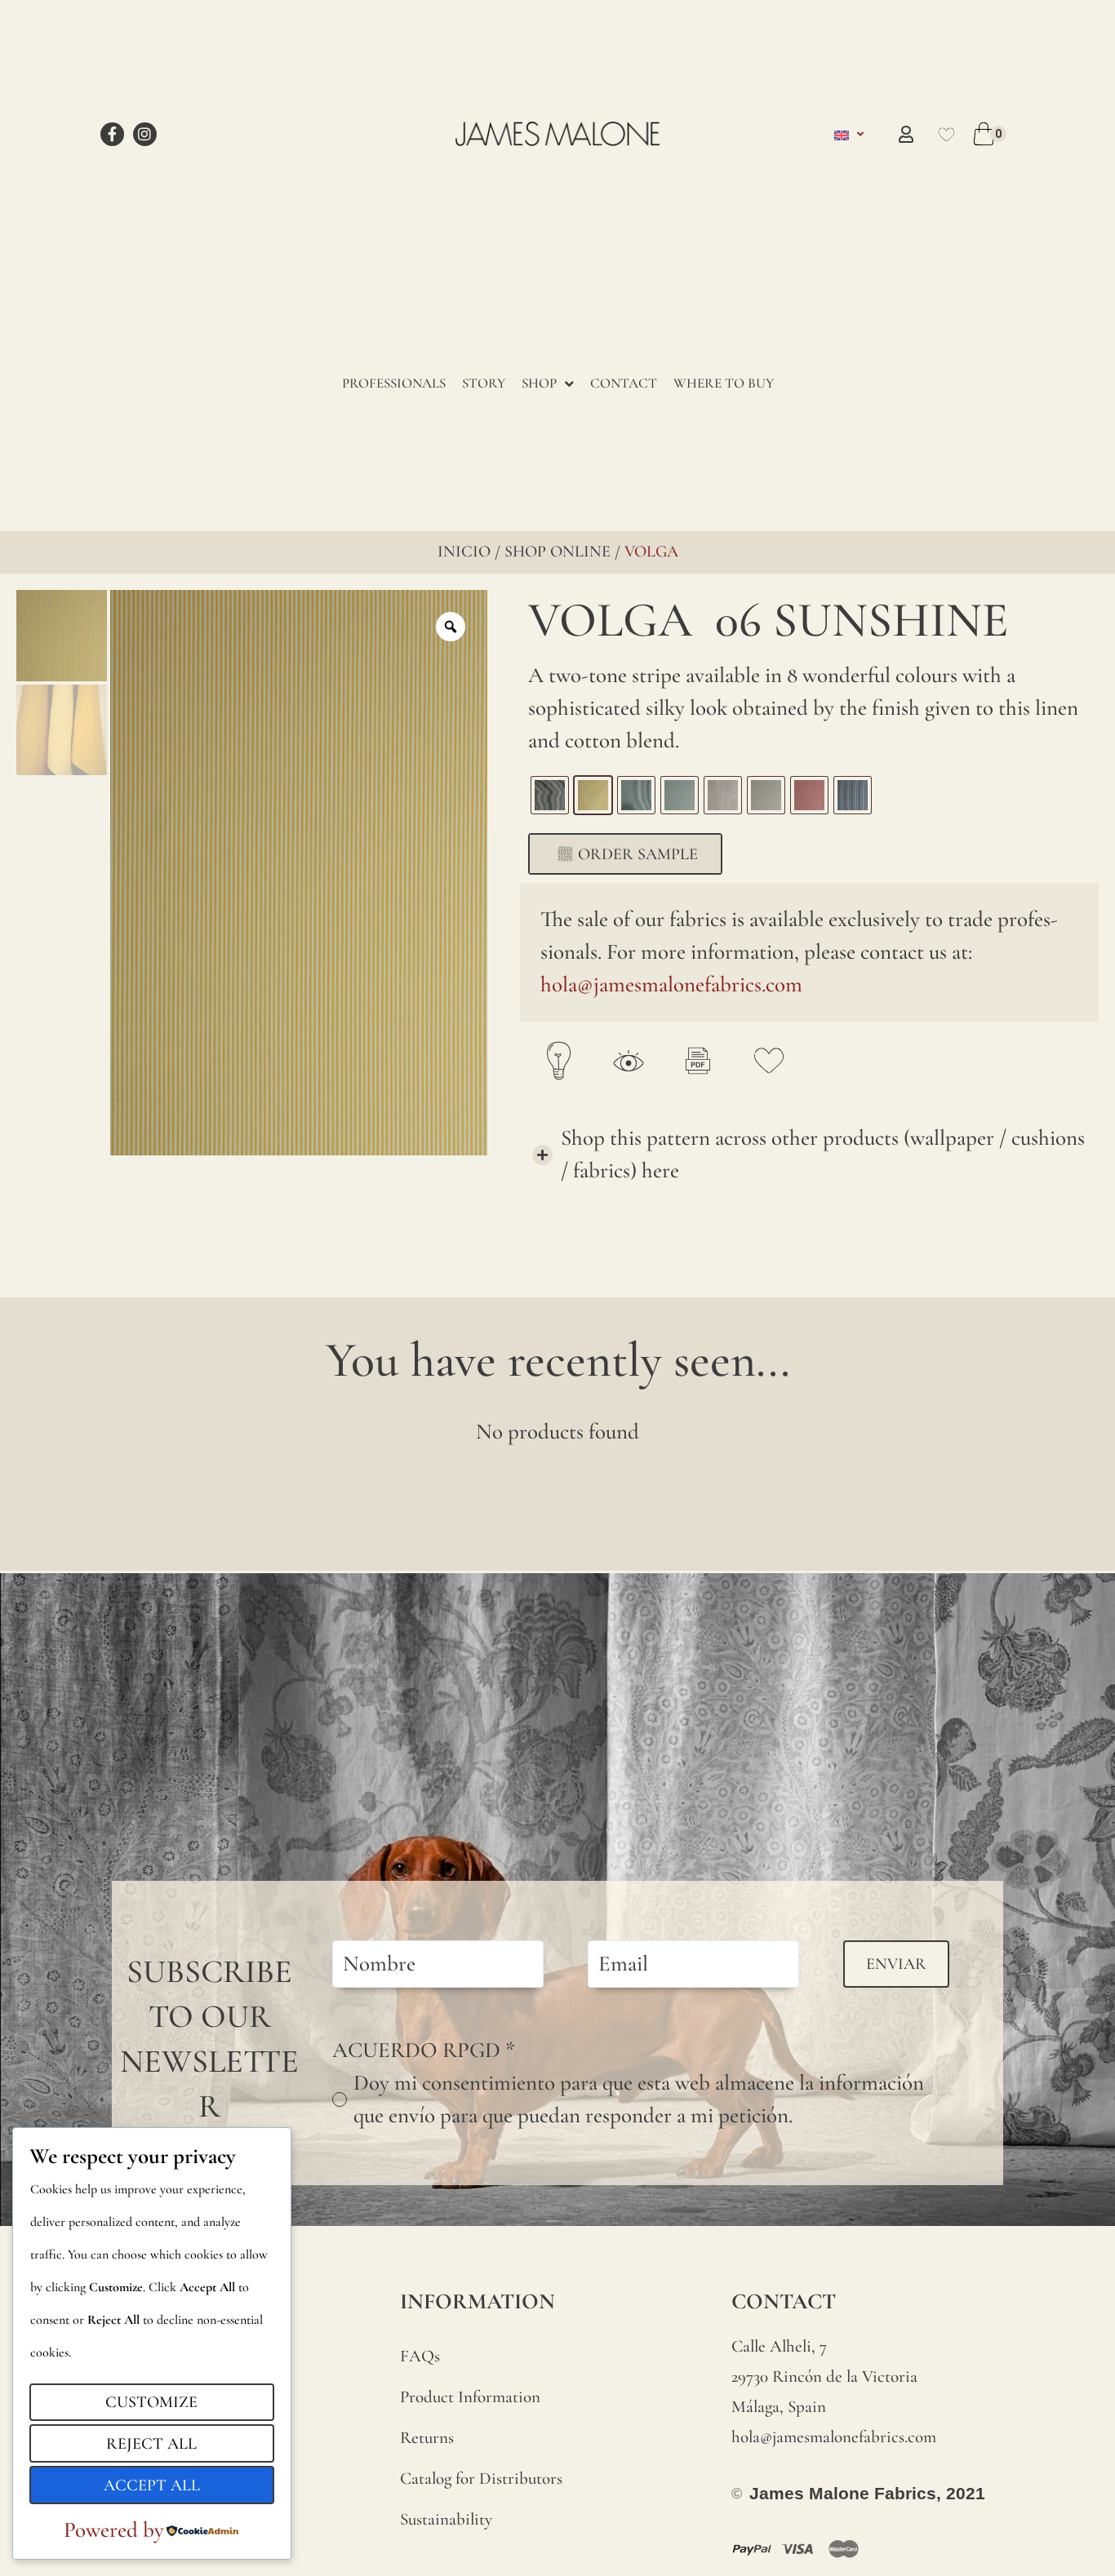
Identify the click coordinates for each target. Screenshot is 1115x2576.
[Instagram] (145, 134)
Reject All (151, 2444)
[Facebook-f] (112, 134)
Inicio (464, 552)
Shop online (557, 552)
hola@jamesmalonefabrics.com (671, 984)
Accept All (152, 2485)
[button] (809, 1155)
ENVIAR (896, 1964)
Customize (151, 2402)
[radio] (550, 795)
